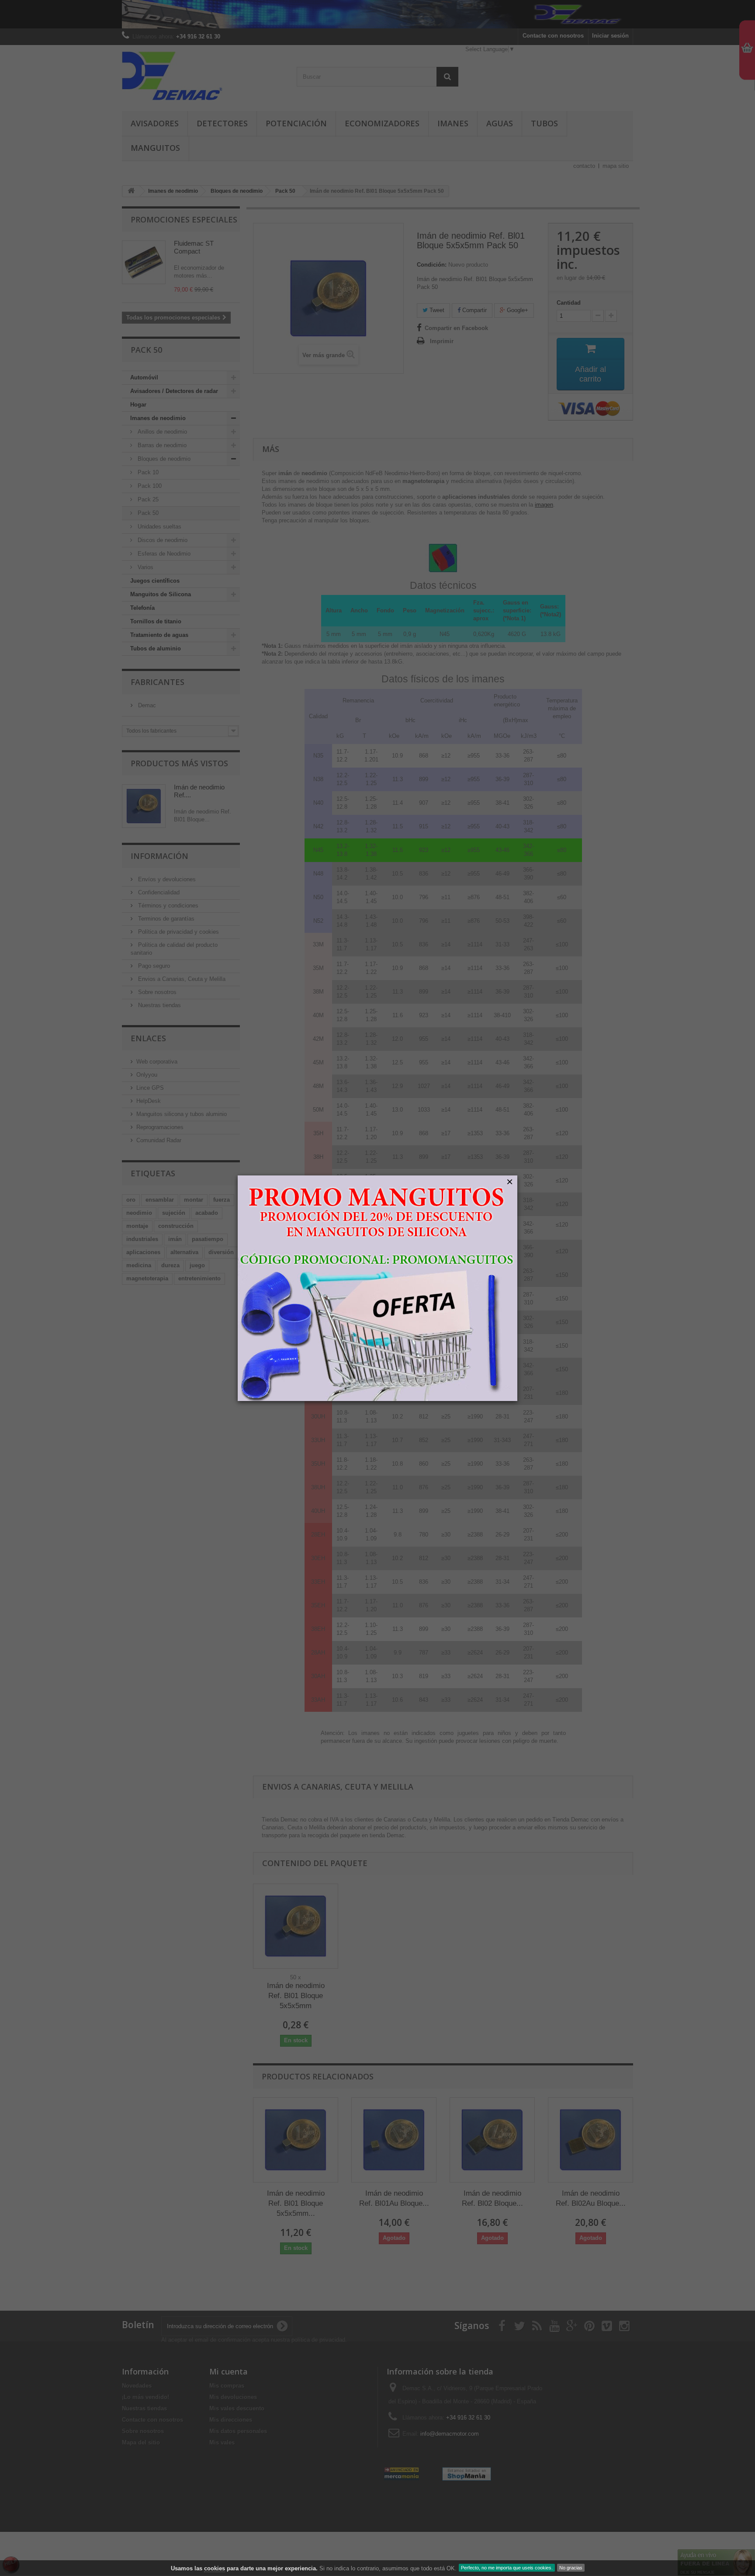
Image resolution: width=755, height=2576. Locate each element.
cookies (215, 2568)
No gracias (571, 2568)
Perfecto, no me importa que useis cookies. (507, 2568)
